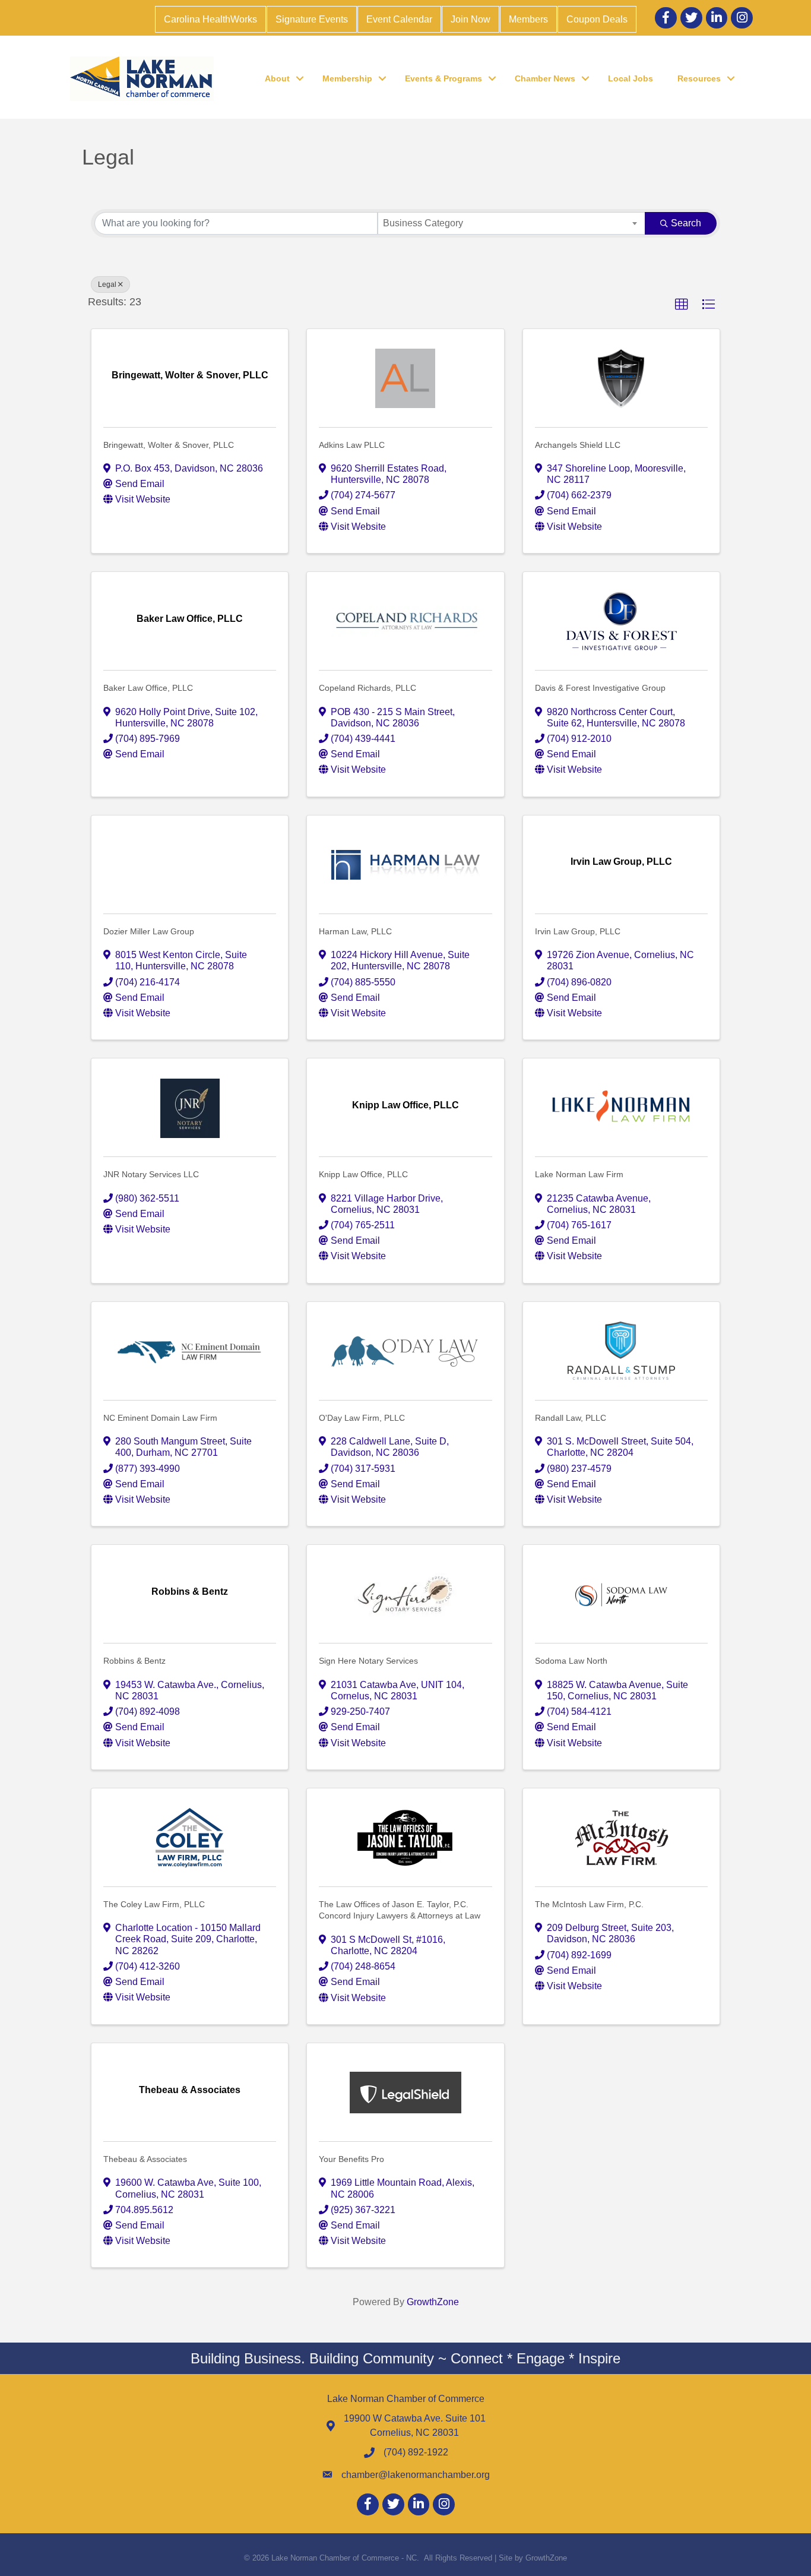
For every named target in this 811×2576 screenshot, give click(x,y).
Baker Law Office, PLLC (148, 688)
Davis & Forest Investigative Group (600, 688)
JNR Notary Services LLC (151, 1174)
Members (528, 19)
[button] (682, 305)
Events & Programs (443, 78)
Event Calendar (399, 19)
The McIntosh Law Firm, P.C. (589, 1904)
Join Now (471, 19)
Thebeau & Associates (145, 2159)
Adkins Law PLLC (352, 445)
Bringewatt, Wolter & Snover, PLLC (169, 445)
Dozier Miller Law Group (149, 931)
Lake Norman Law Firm (579, 1174)
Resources (699, 78)
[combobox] (511, 223)
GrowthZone (433, 2302)
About (277, 78)
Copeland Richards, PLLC (368, 688)
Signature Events (312, 19)
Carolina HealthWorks (210, 19)
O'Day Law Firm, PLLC (362, 1418)
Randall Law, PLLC (571, 1418)
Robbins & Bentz (134, 1661)
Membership (347, 78)
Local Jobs (631, 78)
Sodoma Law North (571, 1661)
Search (686, 223)
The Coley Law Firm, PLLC (154, 1904)
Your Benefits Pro (351, 2159)
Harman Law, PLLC (355, 931)
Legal (107, 285)
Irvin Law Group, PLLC (578, 931)
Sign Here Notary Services (368, 1661)
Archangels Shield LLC (578, 445)
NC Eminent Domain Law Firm (160, 1418)
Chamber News (545, 78)
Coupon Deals (597, 19)
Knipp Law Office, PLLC (363, 1174)
